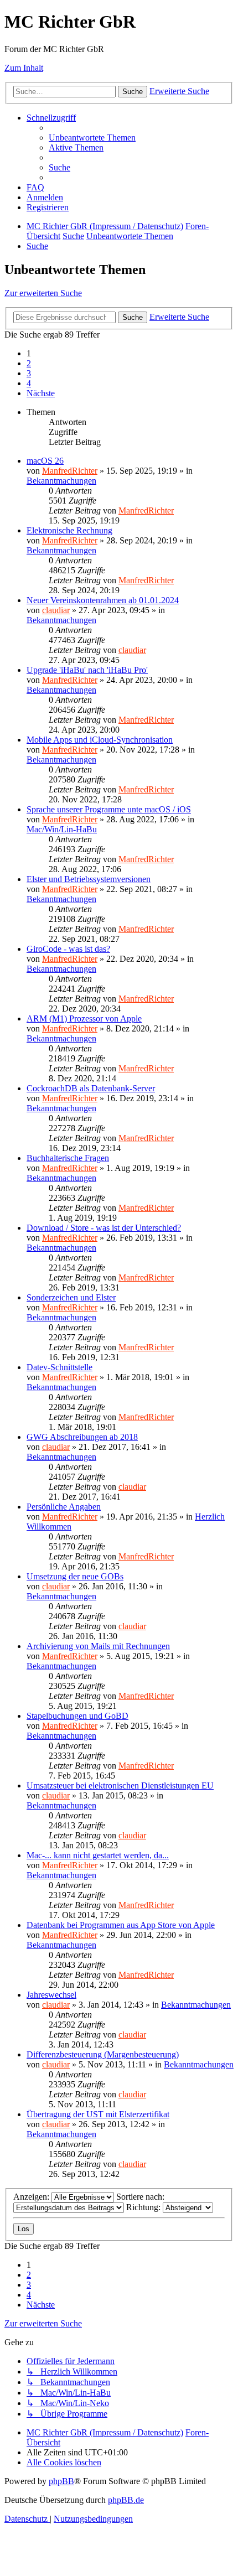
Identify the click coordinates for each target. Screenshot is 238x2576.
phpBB (61, 2481)
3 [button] (29, 373)
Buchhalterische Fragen (68, 1158)
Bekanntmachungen (61, 481)
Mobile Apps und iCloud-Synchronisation (100, 740)
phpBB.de (126, 2500)
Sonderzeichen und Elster (71, 1297)
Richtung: (144, 2207)
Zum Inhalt (24, 68)
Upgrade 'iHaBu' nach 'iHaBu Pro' (87, 670)
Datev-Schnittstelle (59, 1367)
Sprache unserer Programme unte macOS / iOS (109, 809)
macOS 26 (45, 461)
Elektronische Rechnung (69, 530)
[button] (41, 393)
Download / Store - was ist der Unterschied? (104, 1228)
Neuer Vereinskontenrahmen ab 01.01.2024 (103, 600)
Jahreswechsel (51, 1995)
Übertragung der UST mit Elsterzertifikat (98, 2114)
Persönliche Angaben (64, 1507)
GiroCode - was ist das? (68, 949)
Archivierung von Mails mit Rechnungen (98, 1646)
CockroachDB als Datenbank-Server (91, 1088)
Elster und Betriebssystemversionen (89, 879)
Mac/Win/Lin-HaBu (62, 829)
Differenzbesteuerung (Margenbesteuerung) (103, 2054)
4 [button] (29, 383)
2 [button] (29, 363)
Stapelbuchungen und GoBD (77, 1716)
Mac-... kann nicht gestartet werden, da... (98, 1855)
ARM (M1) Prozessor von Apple (84, 1019)
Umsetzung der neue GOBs (75, 1576)
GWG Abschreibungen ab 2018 (82, 1437)
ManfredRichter (70, 471)
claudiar (56, 610)
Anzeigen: (32, 2197)
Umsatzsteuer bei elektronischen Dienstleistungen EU (120, 1785)
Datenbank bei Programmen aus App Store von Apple (121, 1925)
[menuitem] (92, 138)
